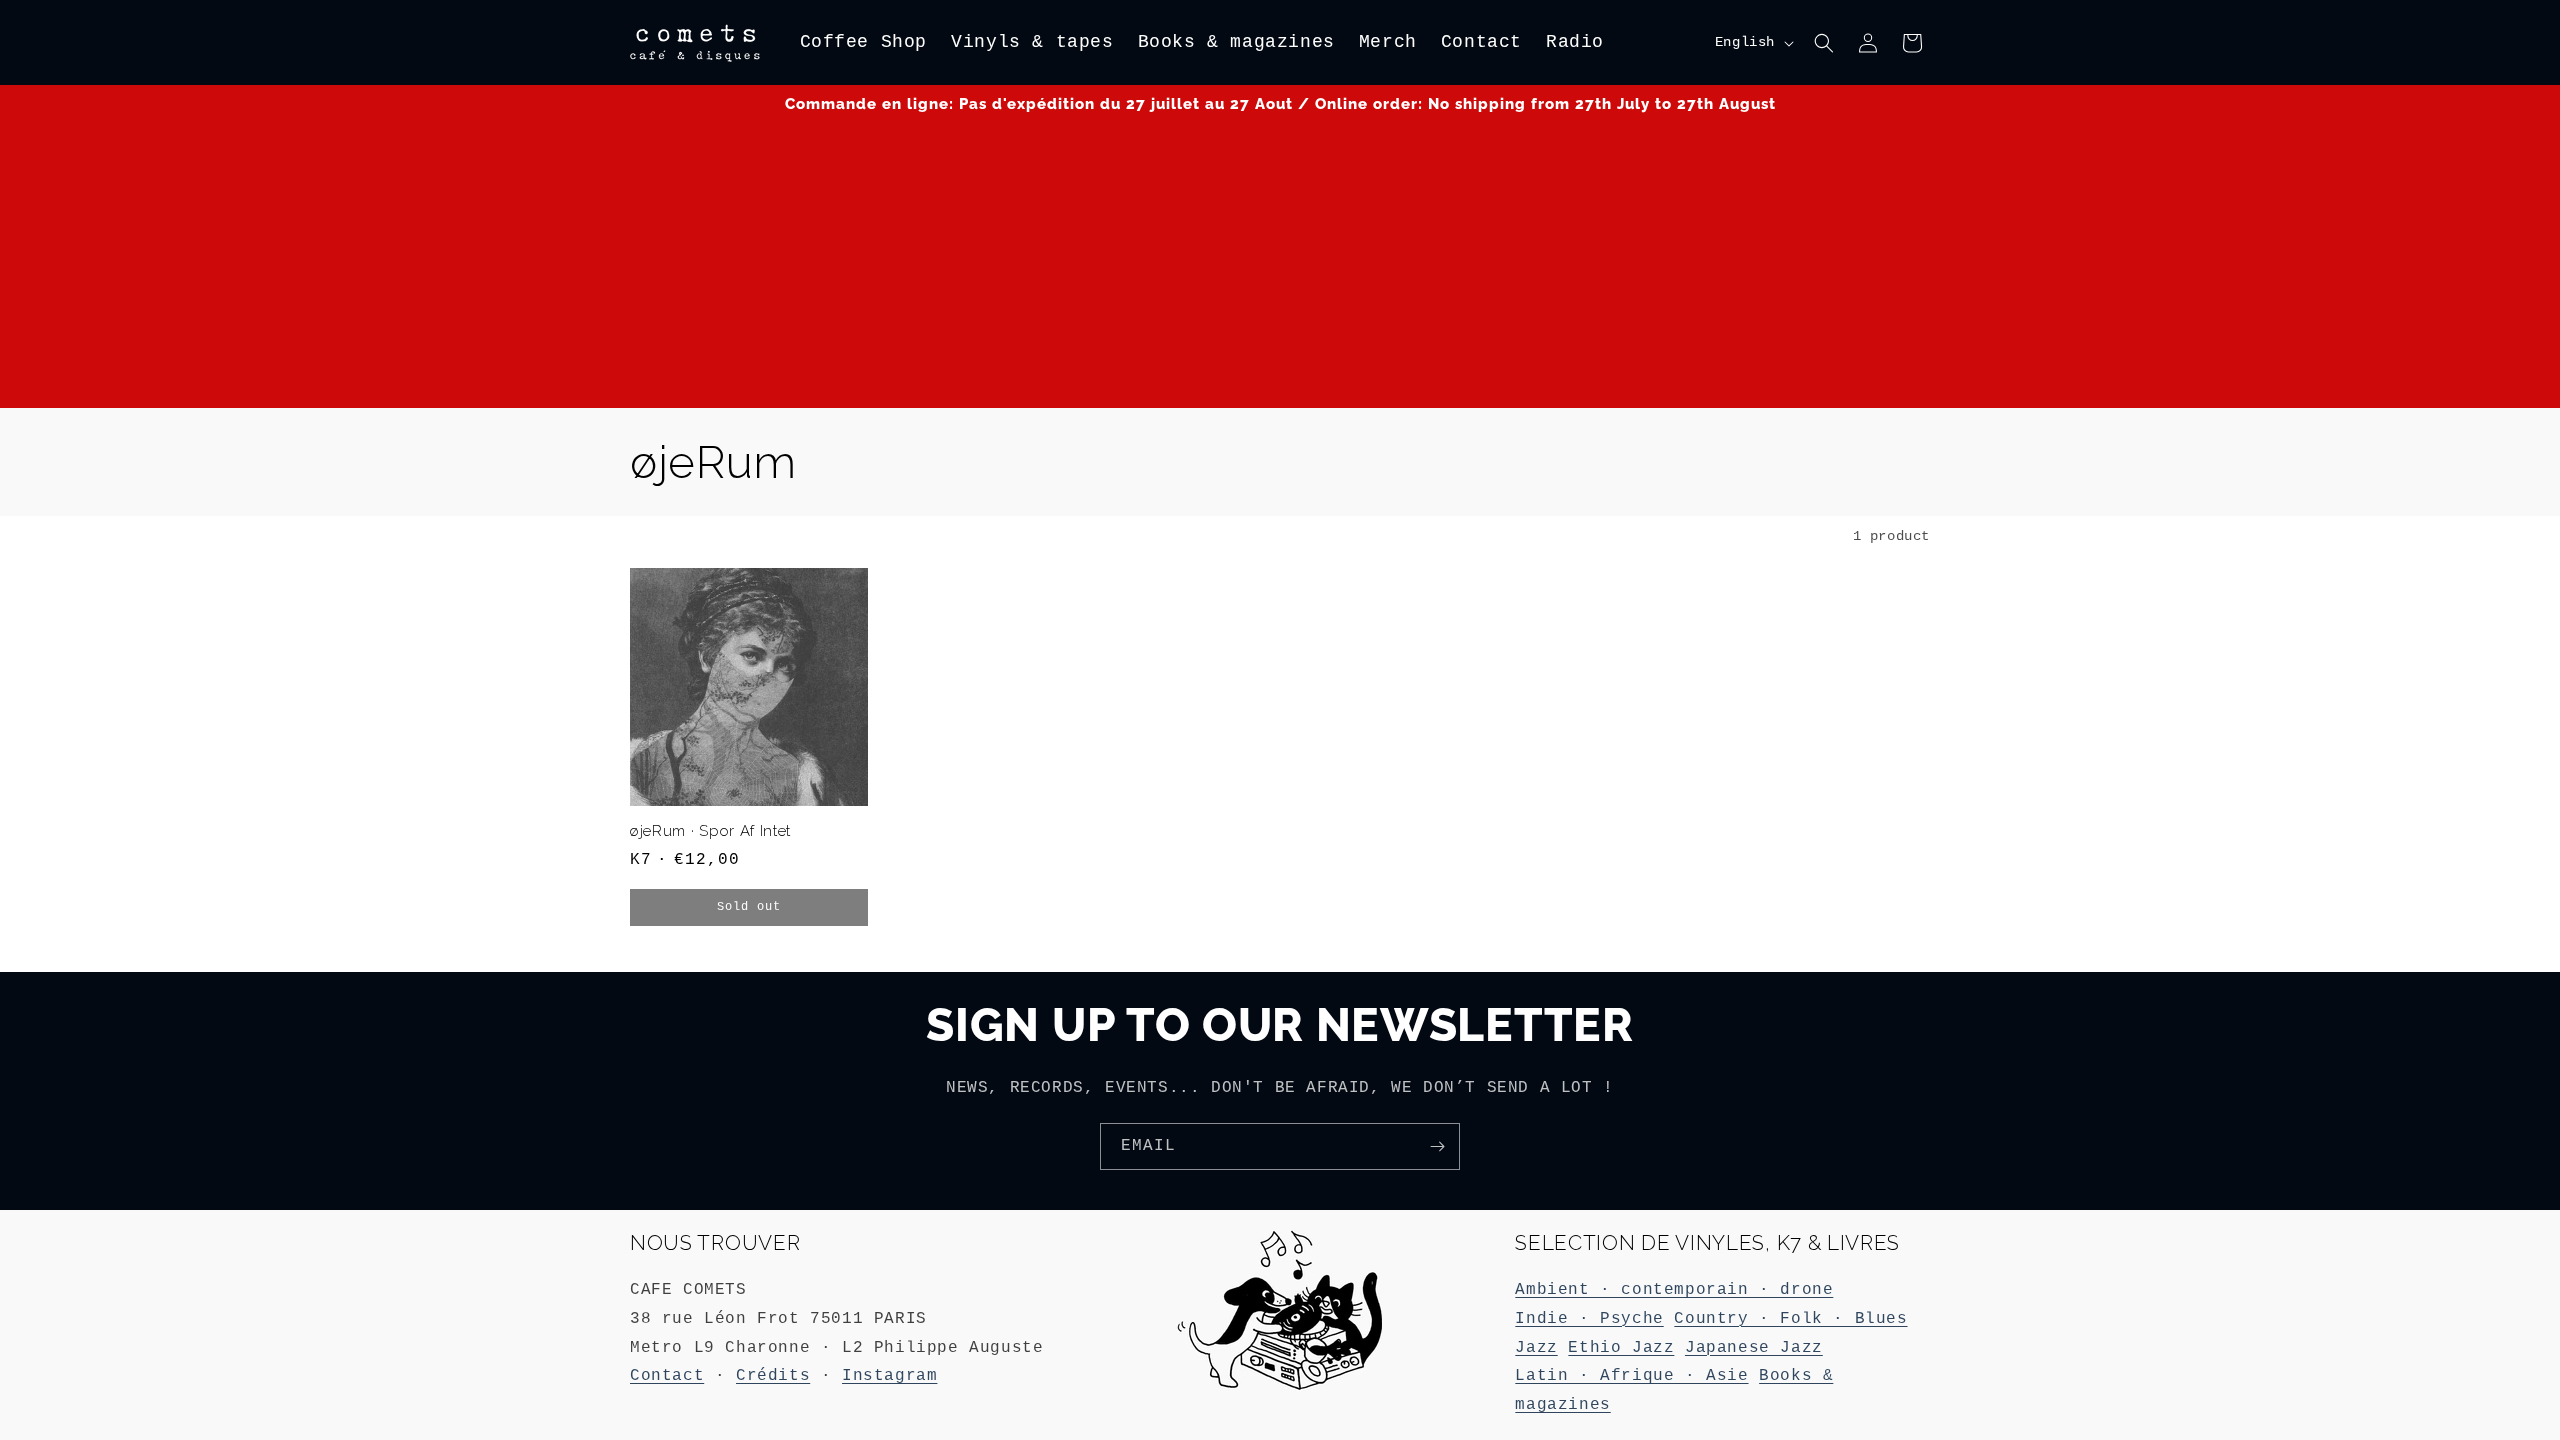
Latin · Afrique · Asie (1631, 1376)
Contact (667, 1376)
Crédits (773, 1376)
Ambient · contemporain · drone (1674, 1290)
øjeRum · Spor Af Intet (710, 830)
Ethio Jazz (1621, 1348)
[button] (1824, 43)
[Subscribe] (1437, 1146)
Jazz (1536, 1348)
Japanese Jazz (1754, 1348)
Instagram (889, 1376)
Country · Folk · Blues (1790, 1319)
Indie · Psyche (1589, 1319)
